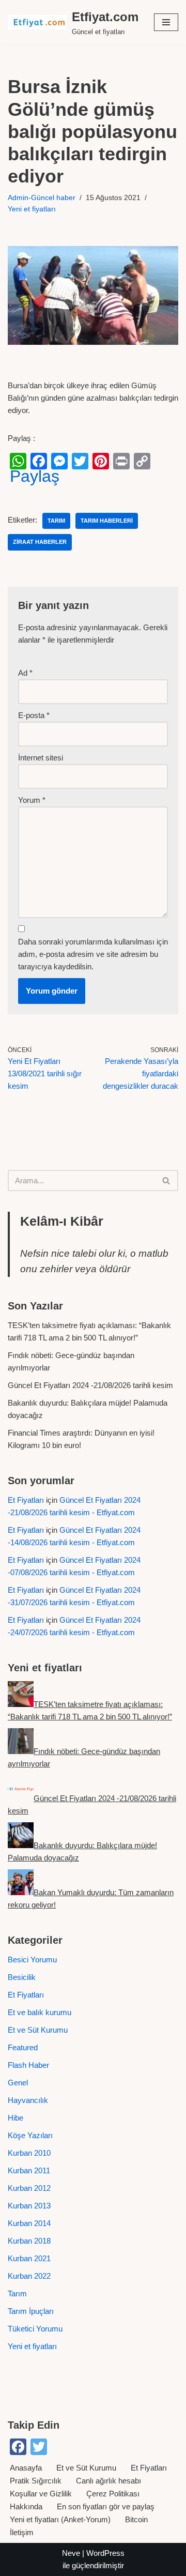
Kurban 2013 (29, 2206)
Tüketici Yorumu (35, 2329)
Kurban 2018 (29, 2241)
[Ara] (167, 1180)
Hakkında (26, 2506)
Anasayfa (26, 2468)
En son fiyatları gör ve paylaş (106, 2506)
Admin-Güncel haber (42, 198)
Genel (18, 2083)
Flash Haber (28, 2065)
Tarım (17, 2293)
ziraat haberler (40, 542)
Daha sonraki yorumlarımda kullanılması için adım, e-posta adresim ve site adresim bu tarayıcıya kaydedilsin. (93, 954)
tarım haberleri (107, 521)
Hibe (16, 2118)
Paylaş (35, 476)
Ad (25, 673)
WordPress (105, 2553)
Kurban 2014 (29, 2223)
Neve (71, 2553)
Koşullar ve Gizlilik (41, 2494)
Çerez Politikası (113, 2494)
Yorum (32, 800)
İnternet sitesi (41, 758)
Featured (23, 2047)
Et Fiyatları (26, 1500)
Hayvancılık (28, 2100)
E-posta (34, 715)
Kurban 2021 (29, 2258)
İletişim (22, 2532)
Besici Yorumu (32, 1960)
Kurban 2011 (29, 2170)
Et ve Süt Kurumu (38, 2030)
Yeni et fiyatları (32, 209)
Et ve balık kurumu (40, 2012)
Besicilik (22, 1977)
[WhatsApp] (18, 461)
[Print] (121, 461)
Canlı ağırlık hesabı (109, 2481)
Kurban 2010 (29, 2153)
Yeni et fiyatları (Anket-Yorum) (60, 2519)
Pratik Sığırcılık (36, 2481)
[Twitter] (80, 461)
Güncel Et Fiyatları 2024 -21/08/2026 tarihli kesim (90, 1385)
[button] (166, 22)
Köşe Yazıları (30, 2135)
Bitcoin (136, 2519)
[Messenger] (59, 461)
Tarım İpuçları (31, 2311)
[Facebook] (39, 461)
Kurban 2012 (29, 2188)
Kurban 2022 (29, 2276)
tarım (56, 521)
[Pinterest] (101, 461)
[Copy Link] (142, 461)
